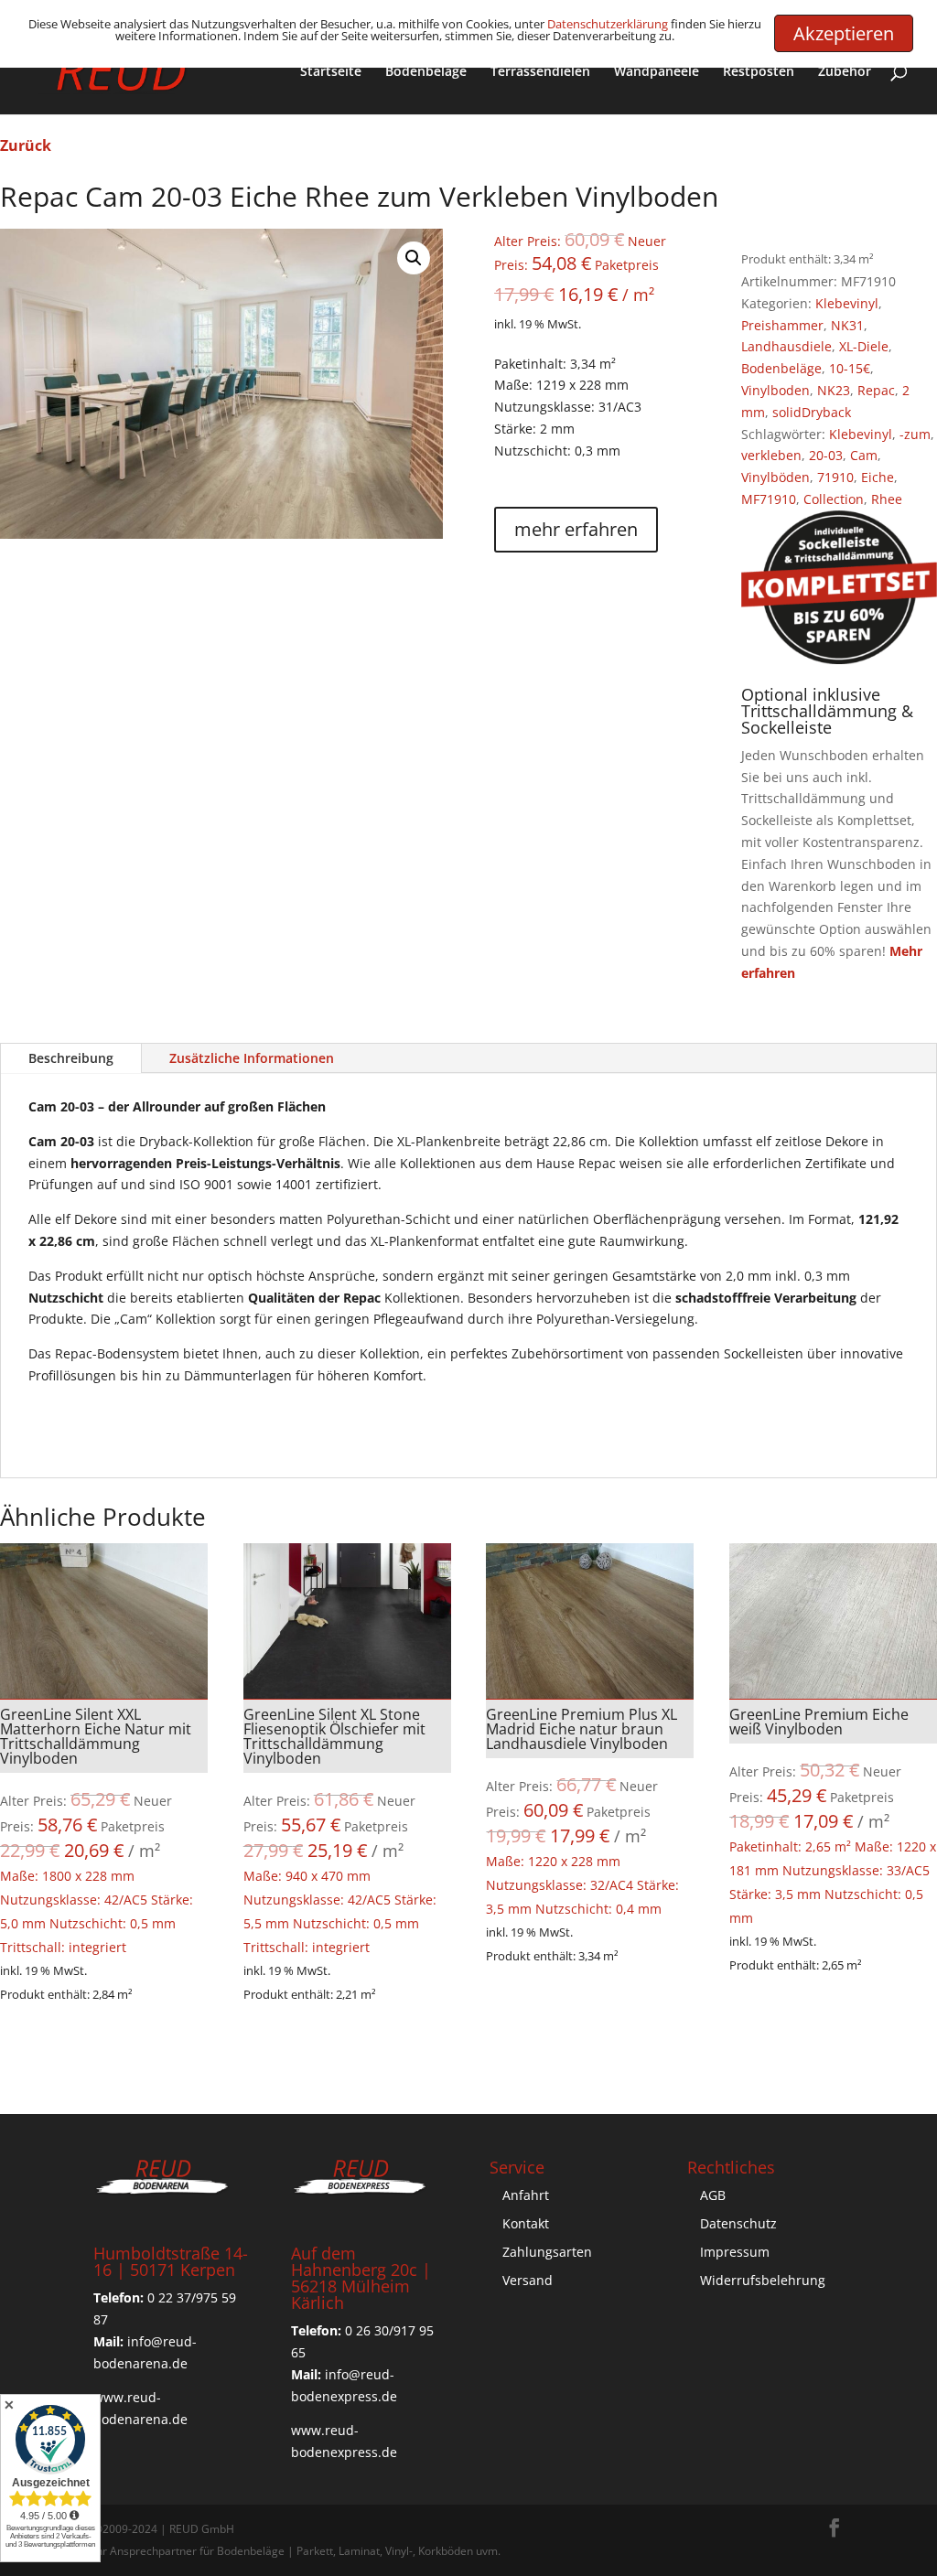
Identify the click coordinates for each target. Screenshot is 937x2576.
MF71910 (769, 499)
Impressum (735, 2252)
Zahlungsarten (547, 2252)
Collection (834, 499)
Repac (876, 390)
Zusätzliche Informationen (252, 1058)
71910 (835, 477)
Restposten (759, 72)
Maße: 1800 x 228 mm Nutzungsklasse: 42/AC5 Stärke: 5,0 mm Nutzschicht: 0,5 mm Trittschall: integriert (104, 1830)
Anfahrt (526, 2195)
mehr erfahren (576, 529)
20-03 (826, 455)
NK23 (834, 390)
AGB (713, 2195)
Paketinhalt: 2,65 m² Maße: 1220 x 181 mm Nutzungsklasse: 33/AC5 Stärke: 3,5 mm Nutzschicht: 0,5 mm (833, 1815)
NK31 (847, 325)
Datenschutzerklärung (608, 24)
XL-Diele (864, 346)
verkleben (771, 455)
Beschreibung (71, 1058)
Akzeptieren (844, 33)
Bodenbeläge (426, 72)
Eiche (878, 477)
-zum (915, 434)
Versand (528, 2280)
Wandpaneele (657, 72)
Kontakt (526, 2223)
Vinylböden (775, 477)
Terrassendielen (540, 72)
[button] (414, 258)
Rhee (887, 499)
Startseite (331, 72)
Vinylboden (775, 390)
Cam (864, 455)
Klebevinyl (847, 303)
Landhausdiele (786, 346)
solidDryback (812, 412)
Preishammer (782, 325)
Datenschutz (738, 2223)
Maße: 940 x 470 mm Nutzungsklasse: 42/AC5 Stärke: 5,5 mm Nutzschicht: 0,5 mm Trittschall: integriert (347, 1830)
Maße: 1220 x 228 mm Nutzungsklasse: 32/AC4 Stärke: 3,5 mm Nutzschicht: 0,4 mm (590, 1811)
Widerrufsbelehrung (763, 2280)
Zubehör (845, 72)
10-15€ (850, 368)
